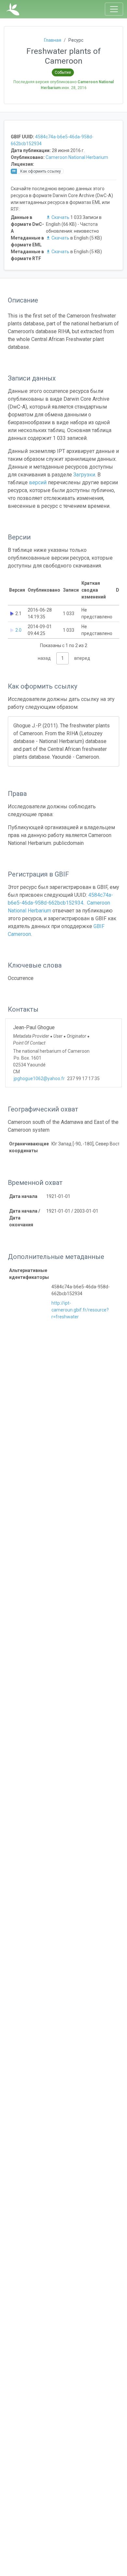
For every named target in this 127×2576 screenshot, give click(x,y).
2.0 (18, 630)
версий (38, 482)
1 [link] (63, 658)
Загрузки (84, 475)
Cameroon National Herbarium (77, 157)
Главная (53, 40)
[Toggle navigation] (114, 9)
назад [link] (44, 658)
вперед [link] (82, 658)
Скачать (60, 217)
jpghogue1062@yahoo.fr (39, 1079)
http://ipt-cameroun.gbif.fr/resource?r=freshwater (80, 1310)
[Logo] (13, 9)
